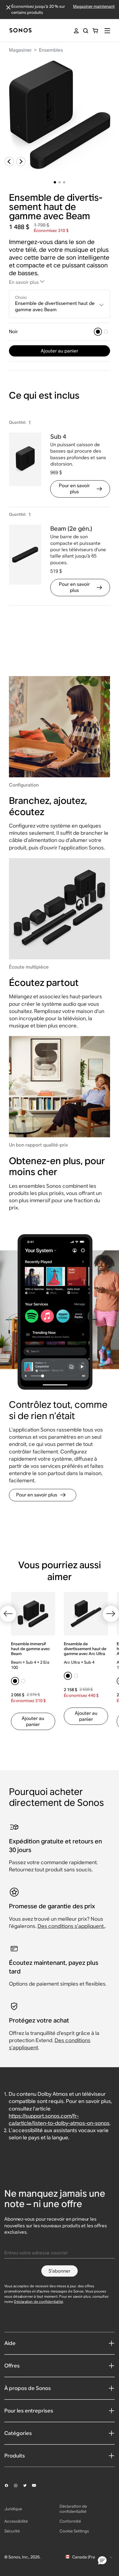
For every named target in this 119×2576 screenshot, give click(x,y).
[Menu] (107, 31)
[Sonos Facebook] (9, 2485)
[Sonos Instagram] (18, 2485)
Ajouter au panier (59, 351)
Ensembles (51, 50)
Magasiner (20, 50)
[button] (102, 2561)
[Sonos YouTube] (37, 2485)
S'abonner (59, 2271)
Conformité (70, 2521)
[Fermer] (8, 7)
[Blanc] (106, 332)
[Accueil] (21, 31)
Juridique (13, 2509)
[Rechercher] (86, 31)
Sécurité (12, 2531)
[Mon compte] (76, 31)
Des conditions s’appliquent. (71, 1926)
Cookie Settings (74, 2531)
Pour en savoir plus (74, 489)
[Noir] (98, 332)
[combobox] (60, 304)
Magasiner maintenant (94, 6)
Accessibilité (16, 2521)
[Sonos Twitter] (27, 2485)
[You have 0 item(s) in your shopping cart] (95, 31)
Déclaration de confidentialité (38, 2302)
